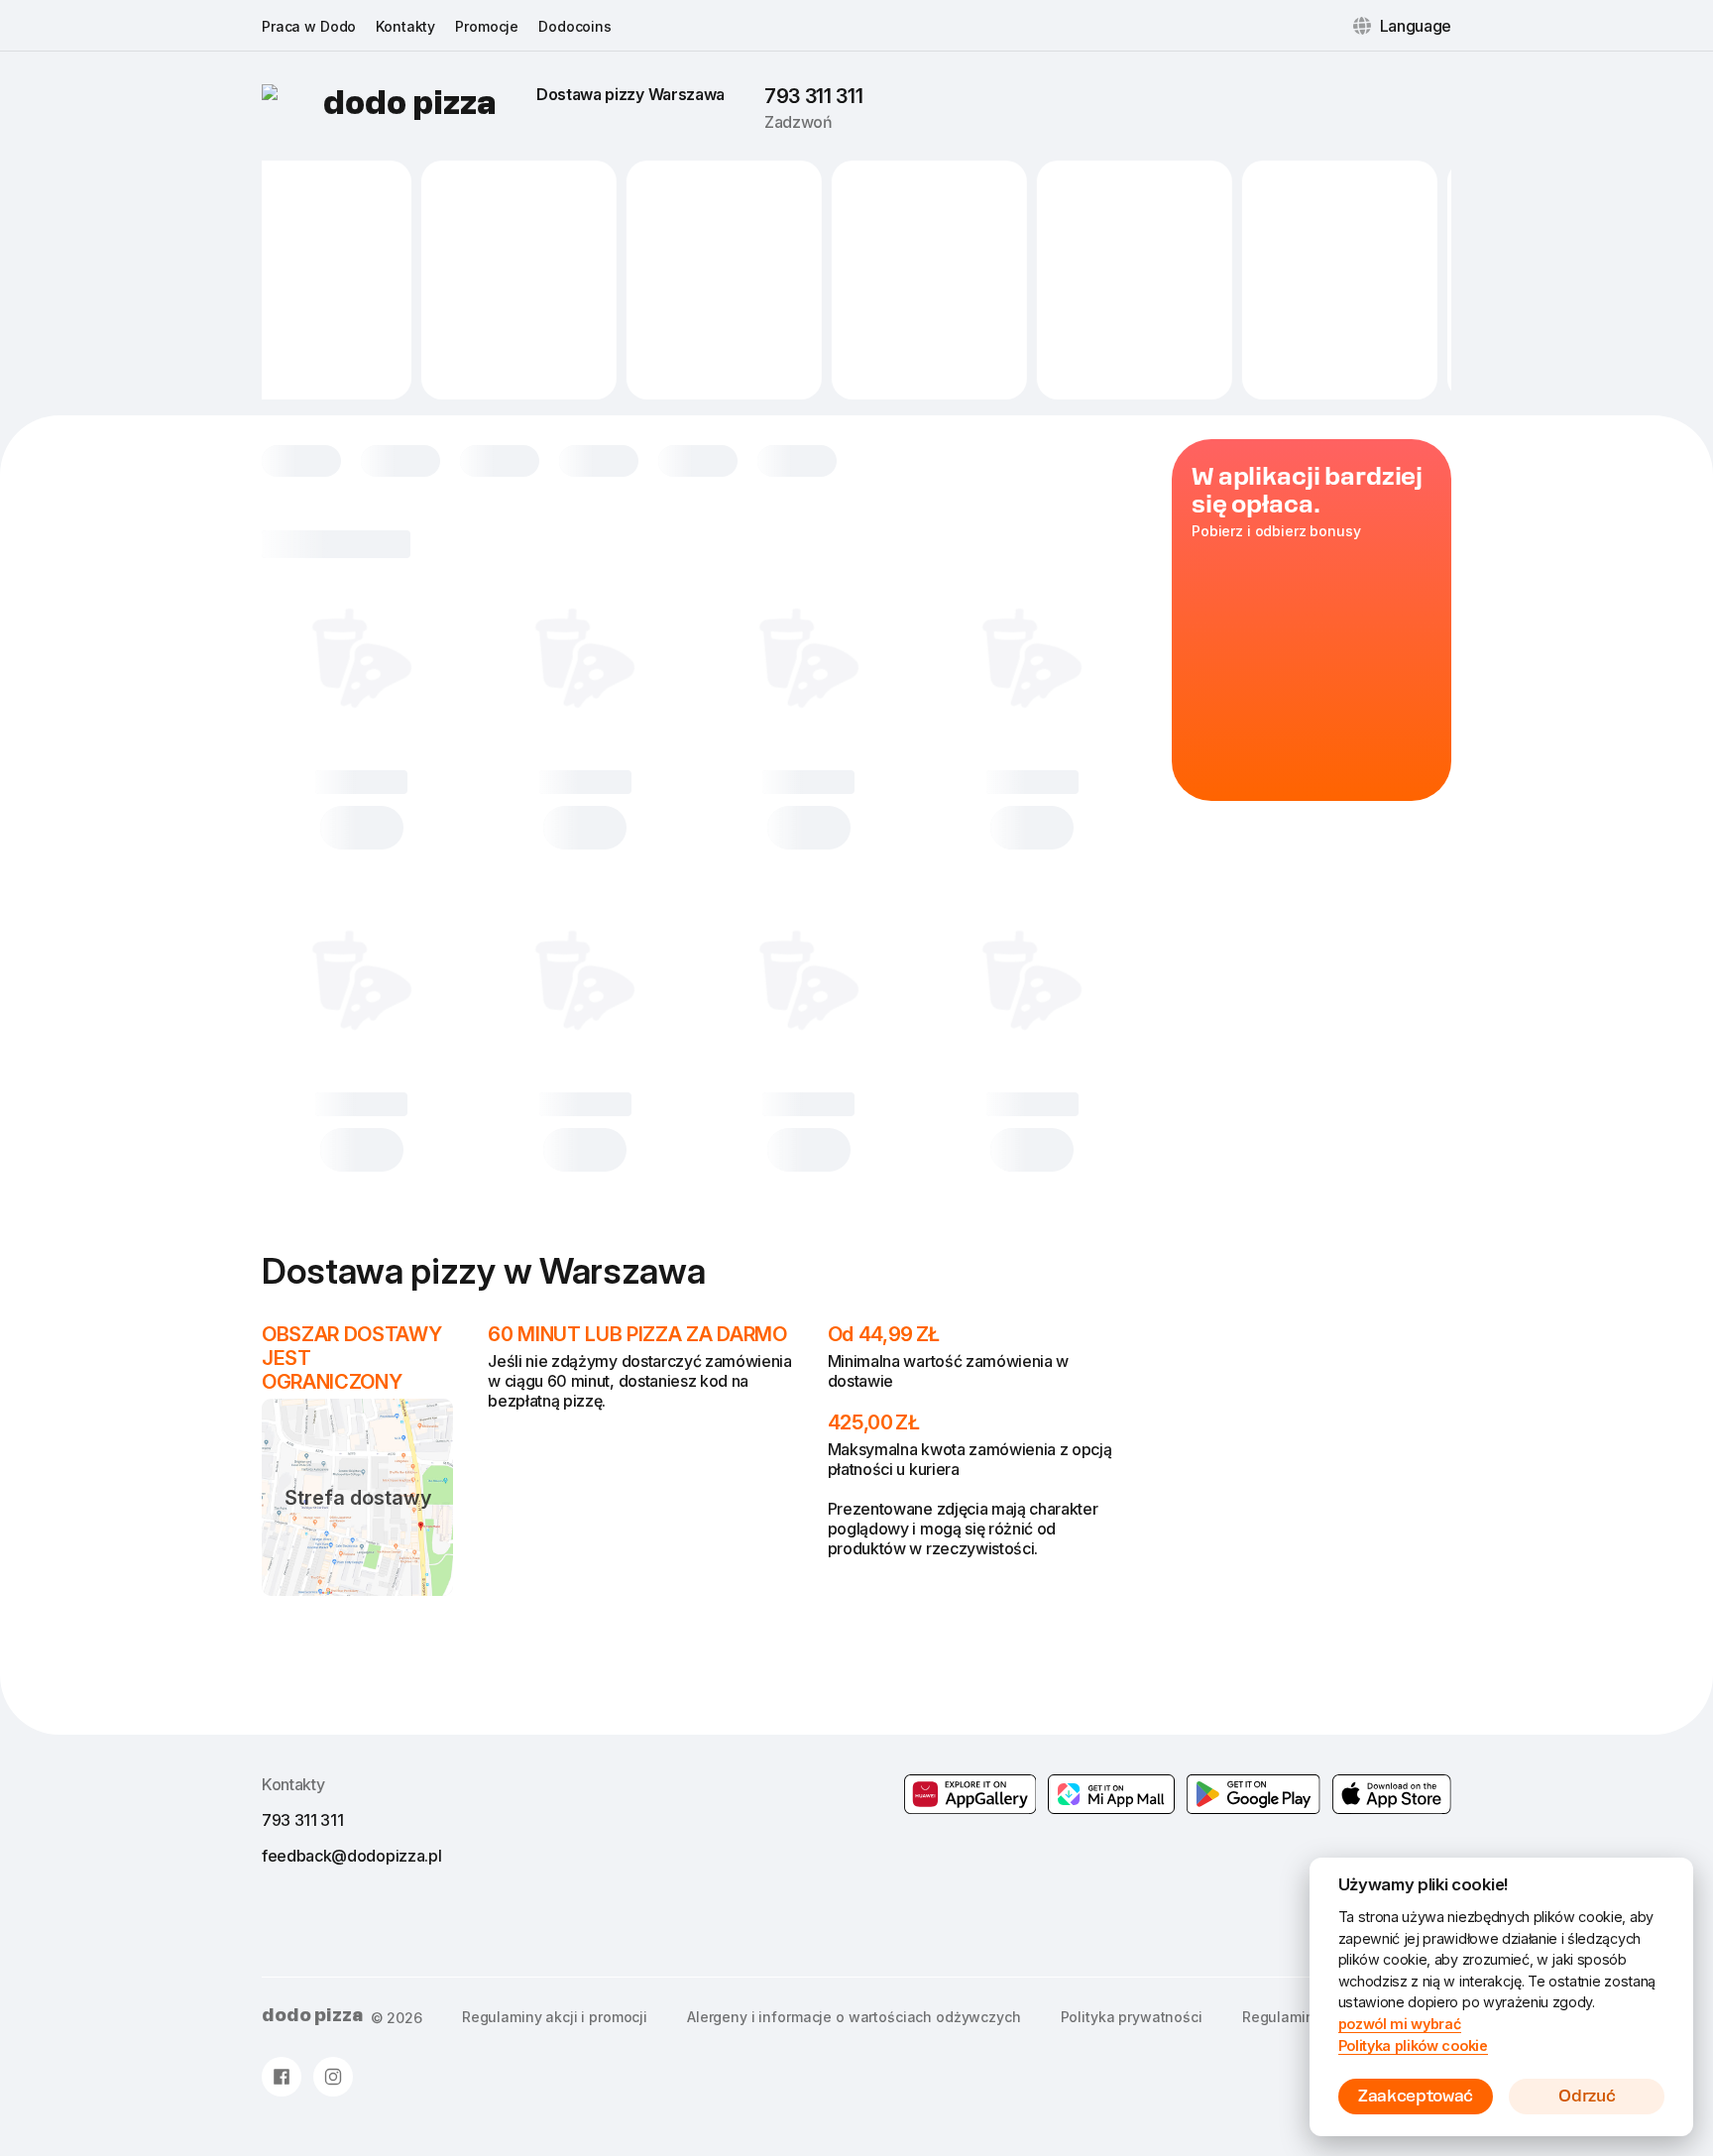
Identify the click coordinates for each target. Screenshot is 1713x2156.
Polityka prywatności (1132, 2017)
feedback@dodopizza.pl (351, 1856)
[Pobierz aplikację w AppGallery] (971, 1794)
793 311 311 (813, 96)
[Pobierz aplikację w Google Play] (1111, 1794)
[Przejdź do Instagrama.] (333, 2077)
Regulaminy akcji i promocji (555, 2017)
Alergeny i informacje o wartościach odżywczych (854, 2017)
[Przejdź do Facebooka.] (282, 2077)
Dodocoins (575, 26)
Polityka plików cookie (1413, 2045)
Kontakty (405, 26)
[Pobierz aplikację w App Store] (1392, 1794)
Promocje (487, 26)
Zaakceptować (1416, 2096)
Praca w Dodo (309, 26)
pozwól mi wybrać (1400, 2024)
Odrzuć (1587, 2096)
